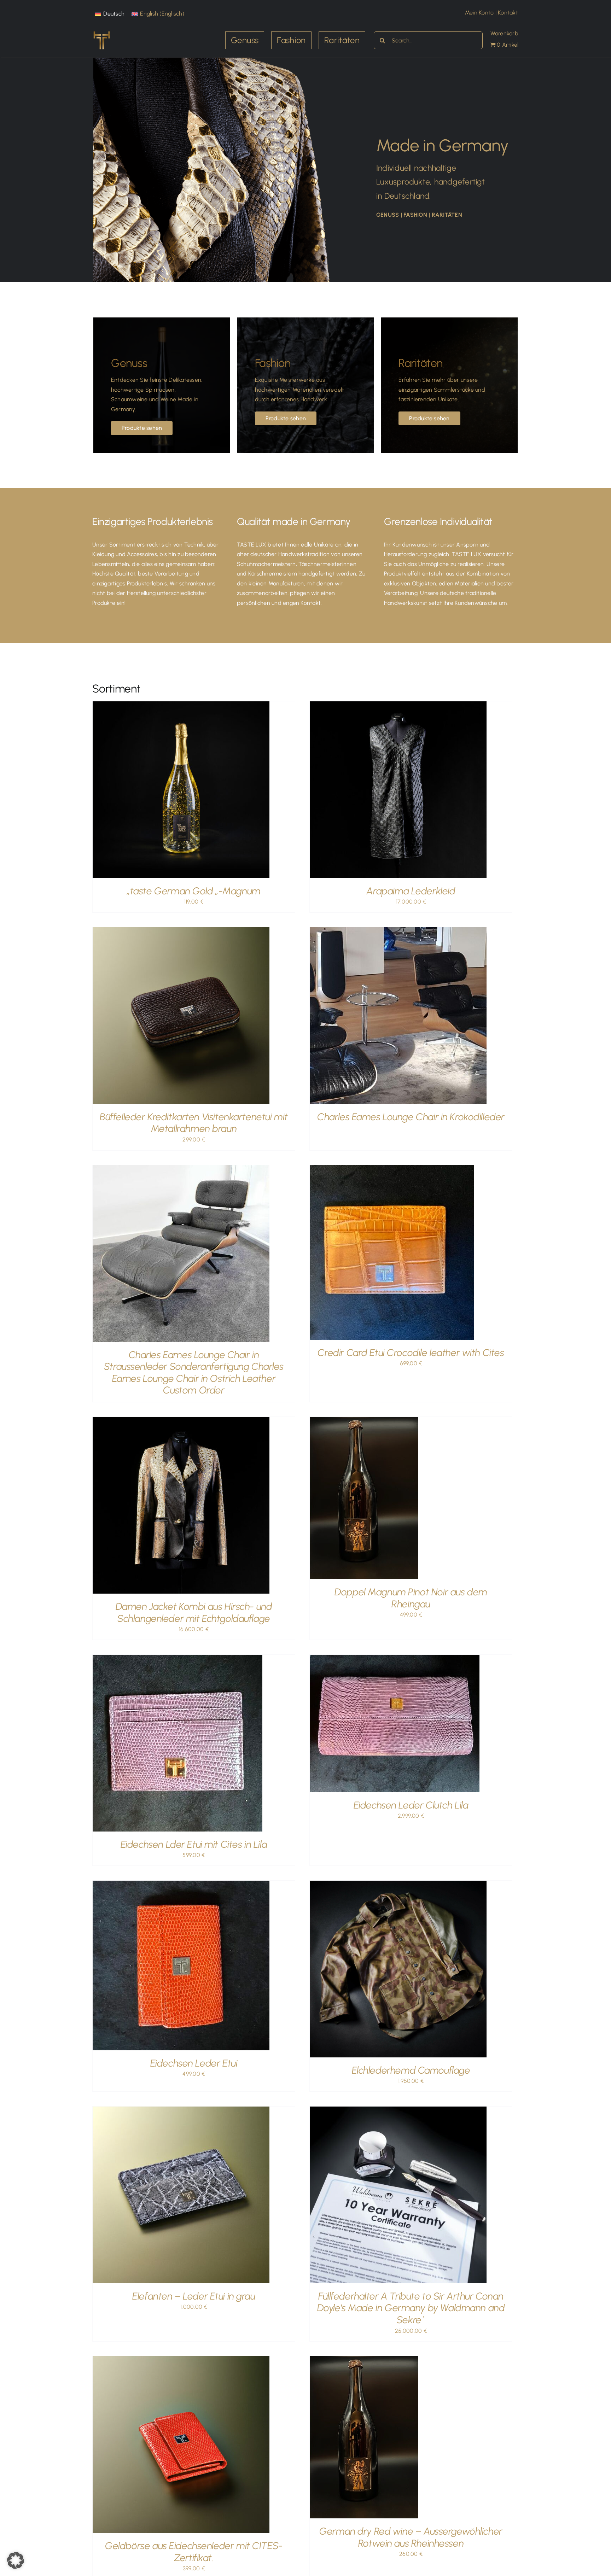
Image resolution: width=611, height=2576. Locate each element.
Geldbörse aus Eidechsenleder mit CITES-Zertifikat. (194, 2552)
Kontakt (509, 13)
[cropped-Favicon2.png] (101, 32)
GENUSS (388, 215)
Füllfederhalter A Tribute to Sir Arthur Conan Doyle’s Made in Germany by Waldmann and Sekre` (411, 2308)
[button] (16, 2560)
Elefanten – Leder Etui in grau (194, 2296)
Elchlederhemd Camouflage (411, 2070)
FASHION (415, 215)
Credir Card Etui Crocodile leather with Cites (411, 1353)
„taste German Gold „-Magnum (194, 891)
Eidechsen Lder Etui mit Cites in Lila (194, 1844)
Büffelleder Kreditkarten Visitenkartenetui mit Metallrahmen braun (194, 1123)
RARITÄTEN (447, 215)
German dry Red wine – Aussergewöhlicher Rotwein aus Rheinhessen (411, 2537)
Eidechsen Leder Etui (194, 2063)
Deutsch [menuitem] (114, 14)
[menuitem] (110, 14)
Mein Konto (480, 13)
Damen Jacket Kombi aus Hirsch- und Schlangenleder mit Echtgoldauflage (194, 1612)
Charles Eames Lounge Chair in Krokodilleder (411, 1117)
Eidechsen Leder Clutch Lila (411, 1805)
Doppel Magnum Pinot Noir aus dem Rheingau (411, 1598)
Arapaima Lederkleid (411, 891)
